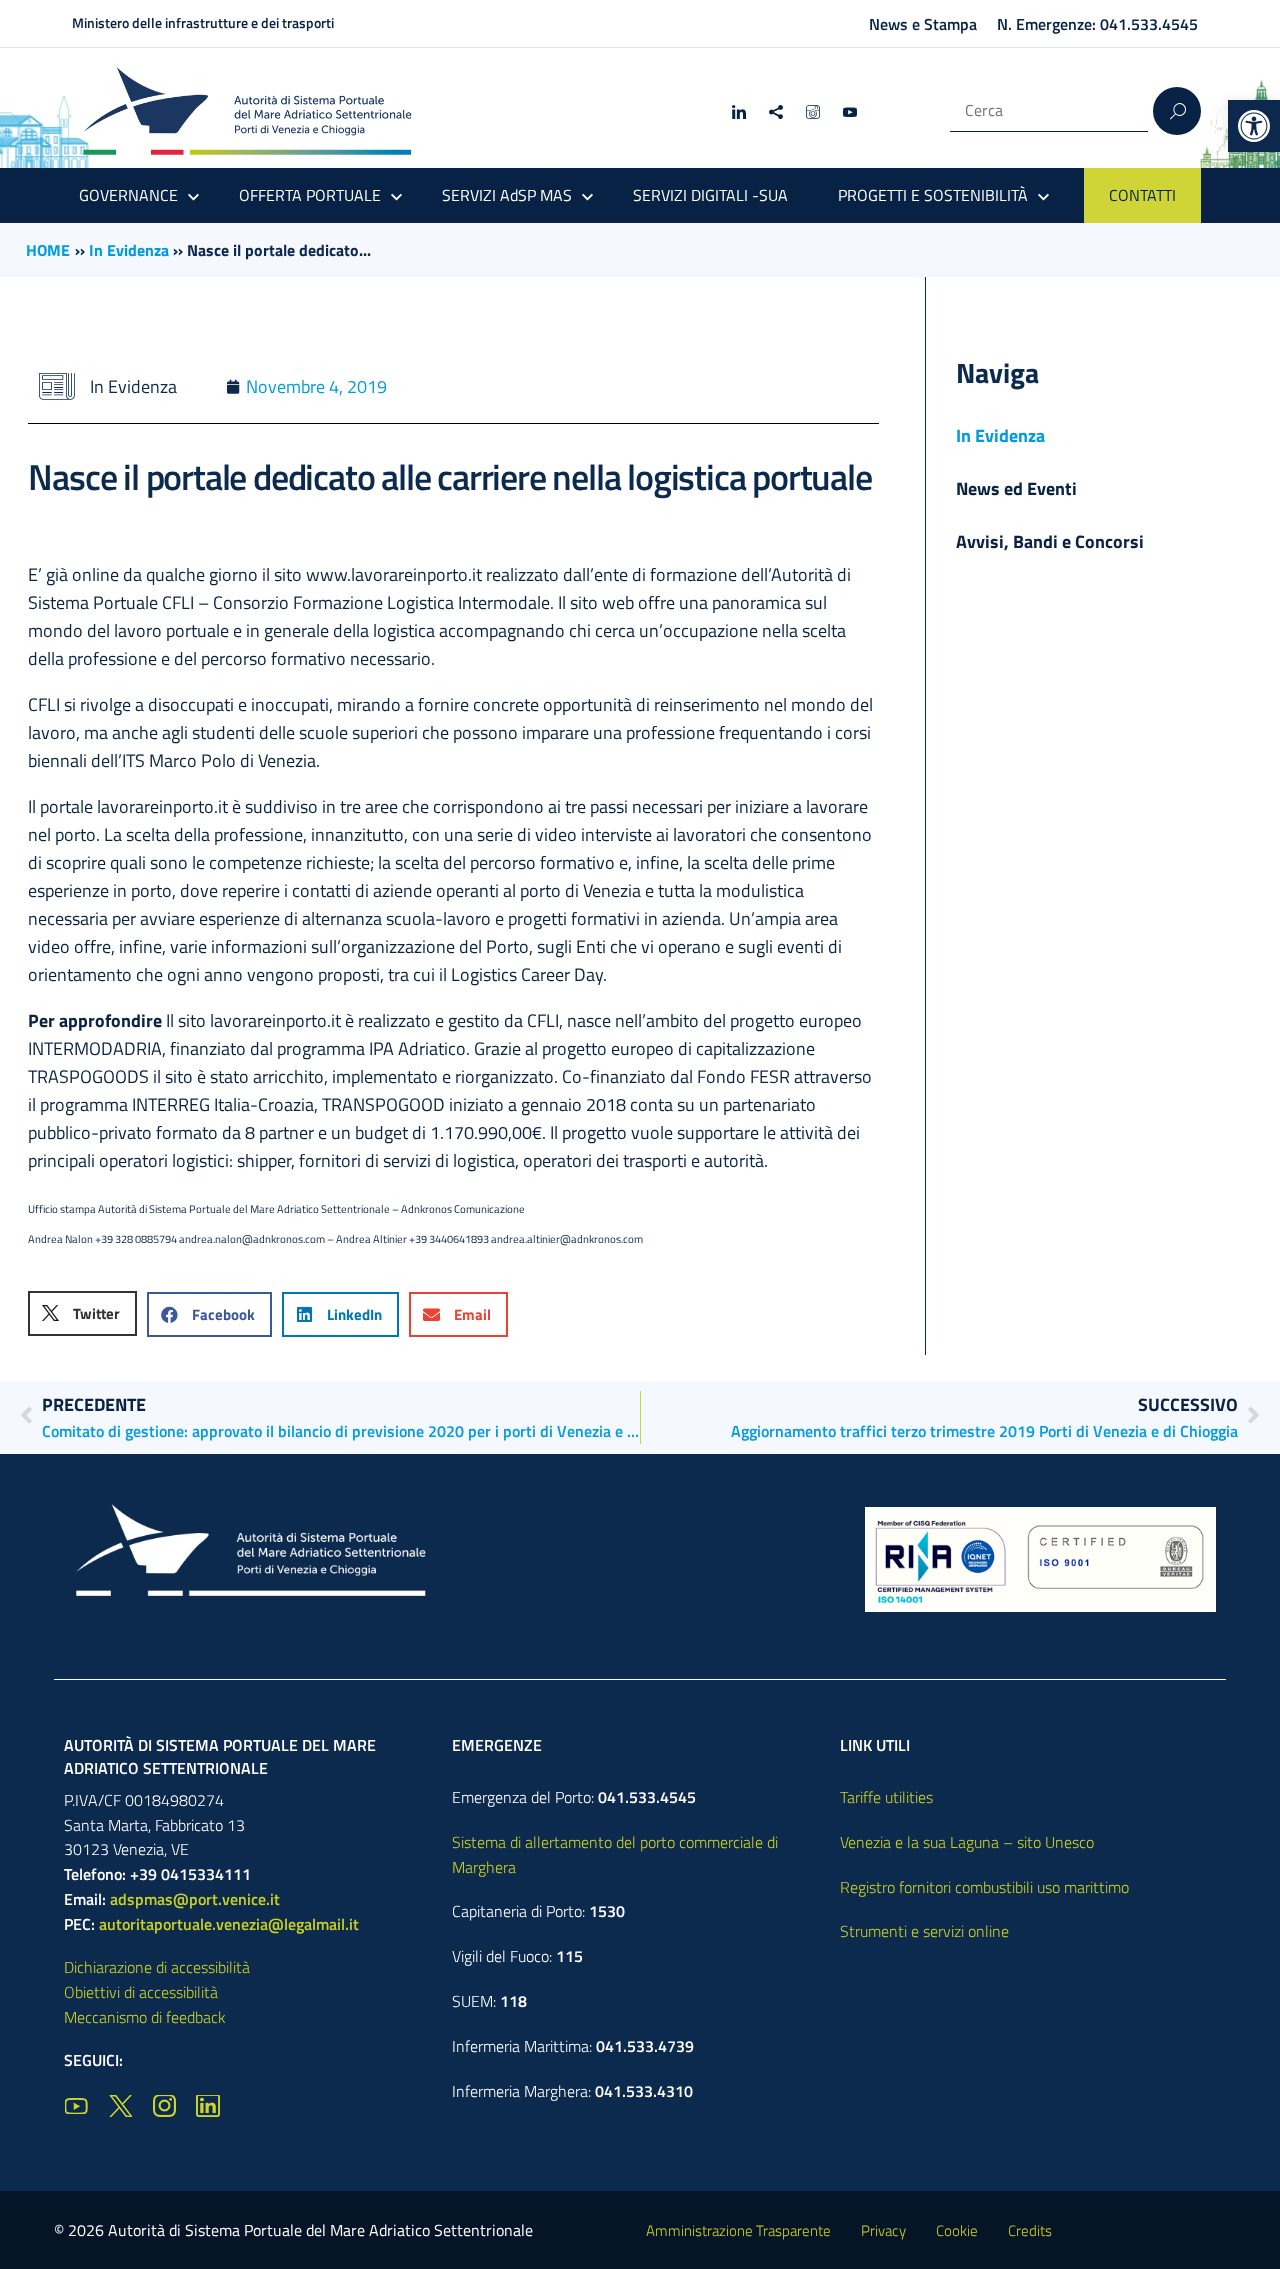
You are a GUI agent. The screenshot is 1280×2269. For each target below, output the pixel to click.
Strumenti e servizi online (924, 1931)
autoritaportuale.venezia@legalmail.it (229, 1924)
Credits (1030, 2230)
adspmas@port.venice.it (195, 1899)
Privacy (883, 2230)
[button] (1254, 126)
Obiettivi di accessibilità (141, 1992)
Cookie (957, 2230)
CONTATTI (1142, 195)
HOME (48, 250)
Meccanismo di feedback (145, 2017)
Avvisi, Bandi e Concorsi (1050, 541)
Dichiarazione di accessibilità (157, 1967)
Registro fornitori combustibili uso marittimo (984, 1887)
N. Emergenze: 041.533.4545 (1097, 24)
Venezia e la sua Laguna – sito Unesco (967, 1842)
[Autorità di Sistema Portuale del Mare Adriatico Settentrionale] (247, 110)
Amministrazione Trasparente (738, 2230)
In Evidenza (129, 250)
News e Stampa (923, 24)
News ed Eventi (1016, 488)
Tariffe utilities (886, 1797)
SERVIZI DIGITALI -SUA (710, 195)
